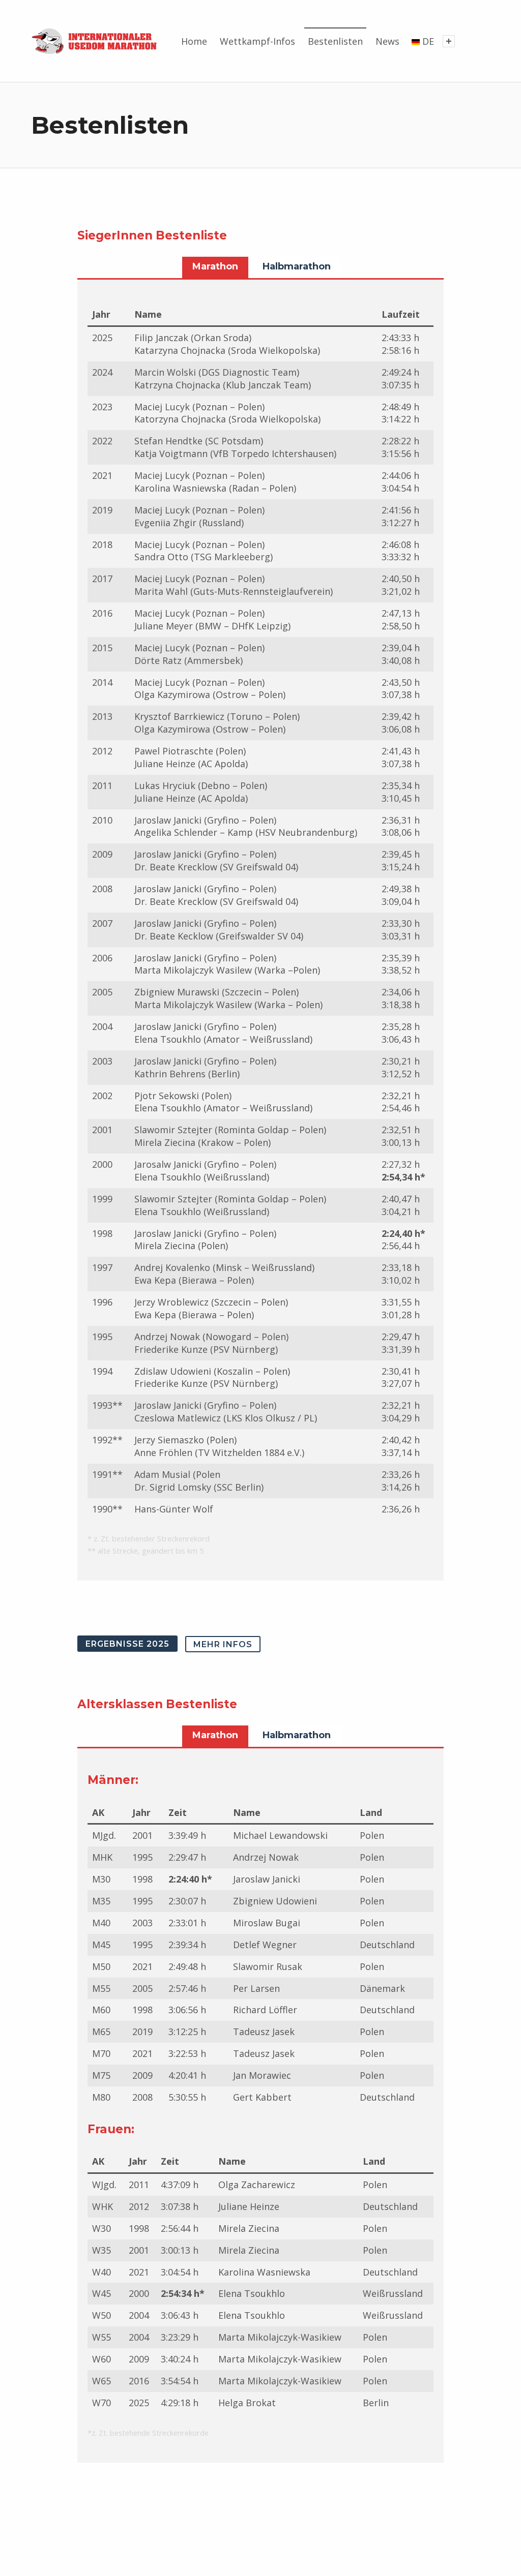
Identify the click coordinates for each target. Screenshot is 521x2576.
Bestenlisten (335, 41)
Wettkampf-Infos (257, 41)
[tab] (215, 267)
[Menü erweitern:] (449, 41)
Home (194, 41)
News (387, 41)
